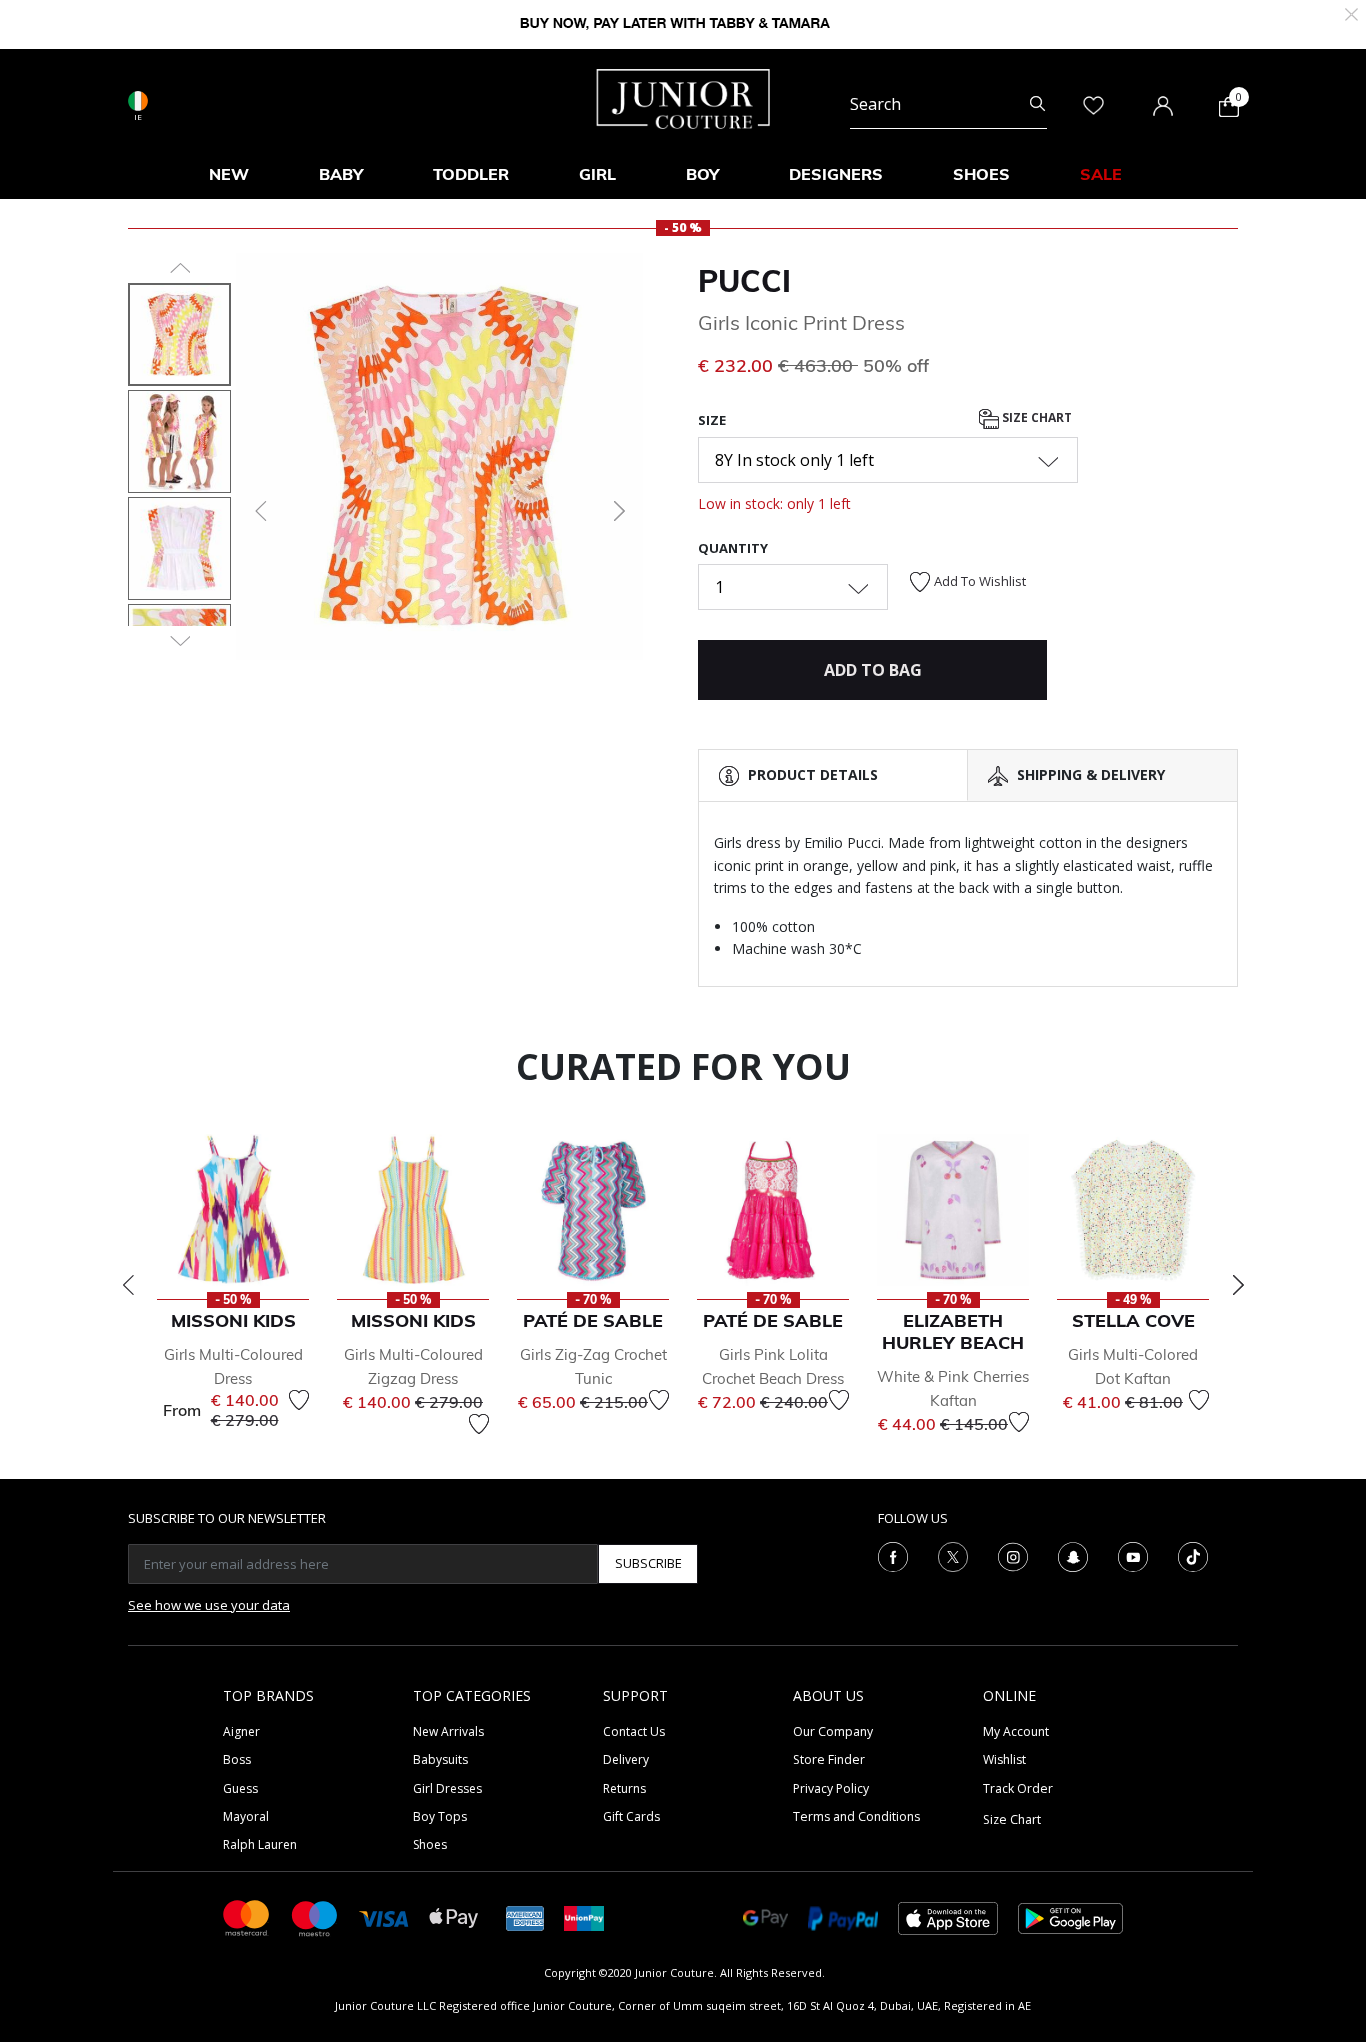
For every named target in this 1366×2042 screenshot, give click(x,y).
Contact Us (634, 1731)
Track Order (1018, 1788)
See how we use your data (209, 1605)
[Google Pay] (765, 1916)
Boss (237, 1759)
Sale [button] (1101, 174)
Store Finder (829, 1759)
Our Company (833, 1731)
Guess (240, 1788)
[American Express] (525, 1916)
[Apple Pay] (454, 1916)
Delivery (626, 1759)
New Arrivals (448, 1731)
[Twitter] (953, 1555)
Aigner (241, 1731)
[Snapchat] (1073, 1555)
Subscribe (648, 1563)
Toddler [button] (471, 174)
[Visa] (384, 1917)
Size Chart (1035, 418)
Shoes (430, 1844)
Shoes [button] (981, 174)
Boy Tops (440, 1816)
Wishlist (1004, 1759)
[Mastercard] (247, 1916)
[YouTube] (1133, 1555)
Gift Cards (631, 1816)
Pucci (744, 281)
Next (1238, 1285)
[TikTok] (1193, 1555)
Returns (624, 1788)
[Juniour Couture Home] (683, 97)
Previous (128, 1285)
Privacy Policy (831, 1788)
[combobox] (948, 104)
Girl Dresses (447, 1788)
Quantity (733, 548)
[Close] (1351, 12)
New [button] (229, 174)
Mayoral (246, 1816)
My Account (1016, 1731)
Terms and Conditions (856, 1816)
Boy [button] (702, 174)
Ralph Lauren (260, 1844)
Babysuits (440, 1759)
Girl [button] (597, 174)
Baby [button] (341, 174)
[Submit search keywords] (1037, 104)
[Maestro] (315, 1916)
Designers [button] (836, 174)
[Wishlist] (299, 1400)
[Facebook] (893, 1555)
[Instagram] (1013, 1555)
